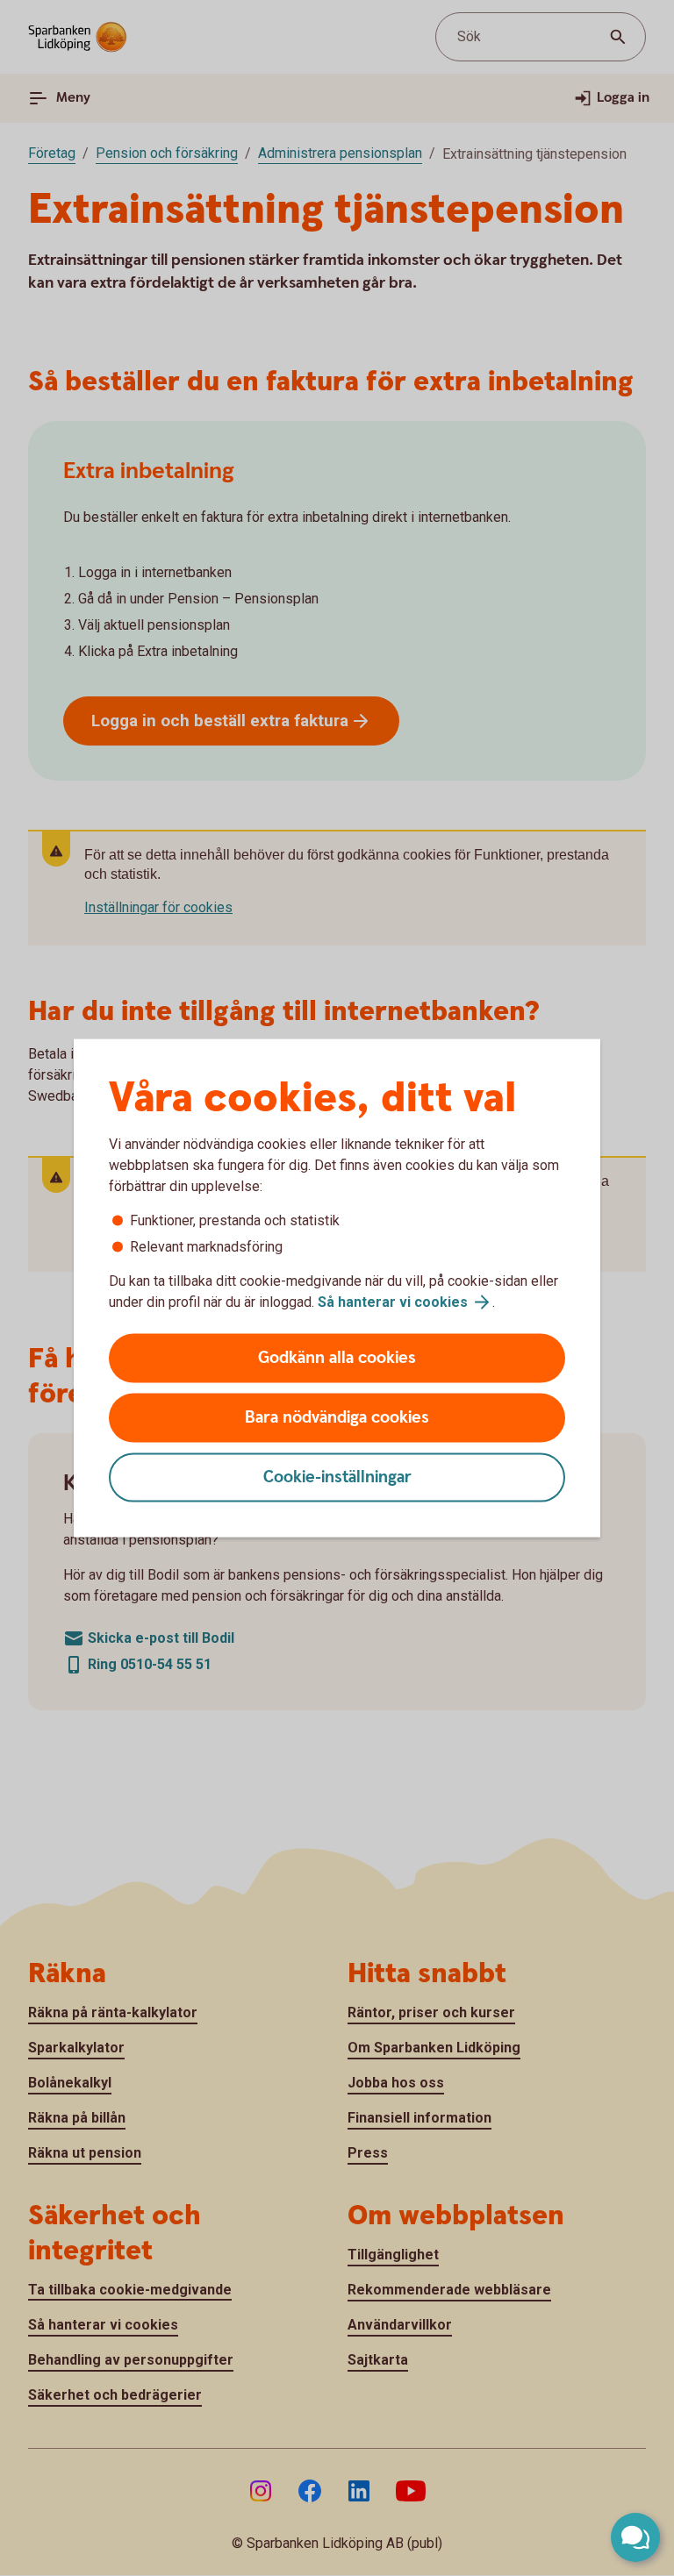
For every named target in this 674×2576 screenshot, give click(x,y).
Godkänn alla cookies (337, 1358)
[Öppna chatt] (635, 2537)
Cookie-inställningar (337, 1477)
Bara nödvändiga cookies (337, 1418)
